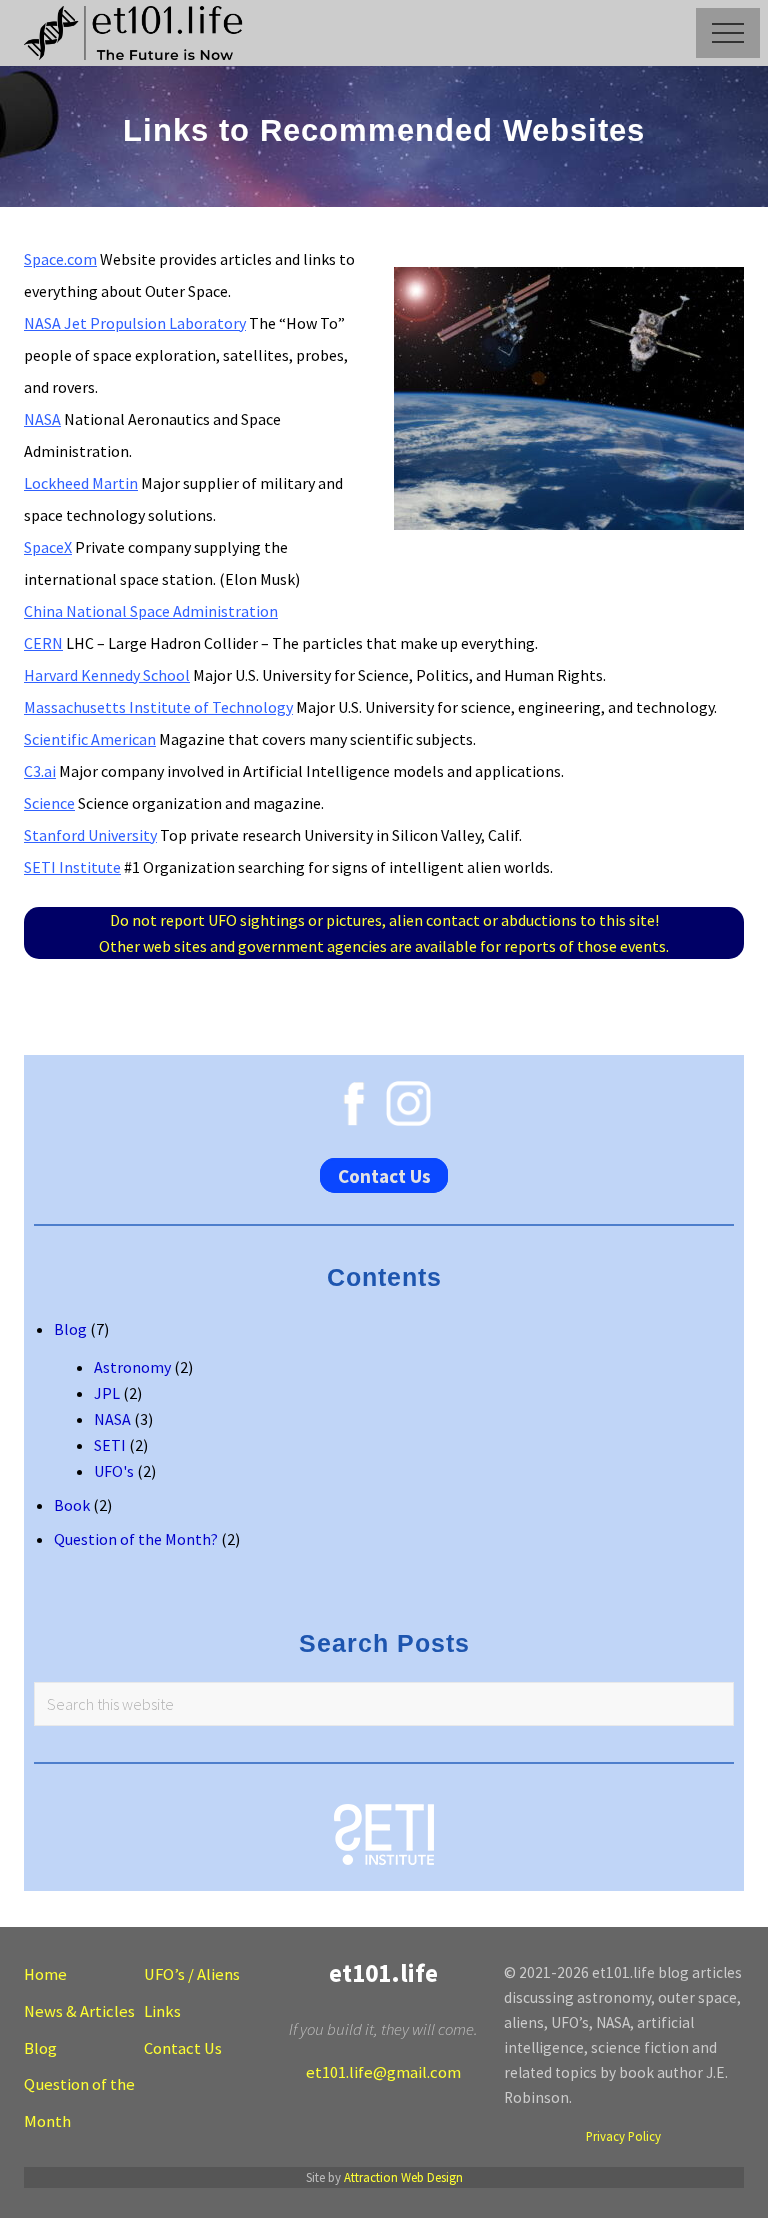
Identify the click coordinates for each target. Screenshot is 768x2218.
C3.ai (40, 771)
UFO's (114, 1471)
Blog (70, 1329)
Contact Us (384, 1176)
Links (162, 2011)
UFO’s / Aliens (192, 1974)
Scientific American (90, 739)
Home (45, 1974)
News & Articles (79, 2011)
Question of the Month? (136, 1539)
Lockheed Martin (81, 483)
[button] (728, 33)
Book (72, 1505)
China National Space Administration (151, 611)
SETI (110, 1445)
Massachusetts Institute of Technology (158, 707)
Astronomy (132, 1367)
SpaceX (48, 547)
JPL (107, 1393)
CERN (43, 643)
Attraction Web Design (403, 2177)
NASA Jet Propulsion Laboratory (135, 323)
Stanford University (90, 835)
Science (49, 803)
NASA (42, 419)
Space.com (60, 259)
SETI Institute (72, 867)
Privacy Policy (623, 2136)
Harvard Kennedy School (107, 675)
